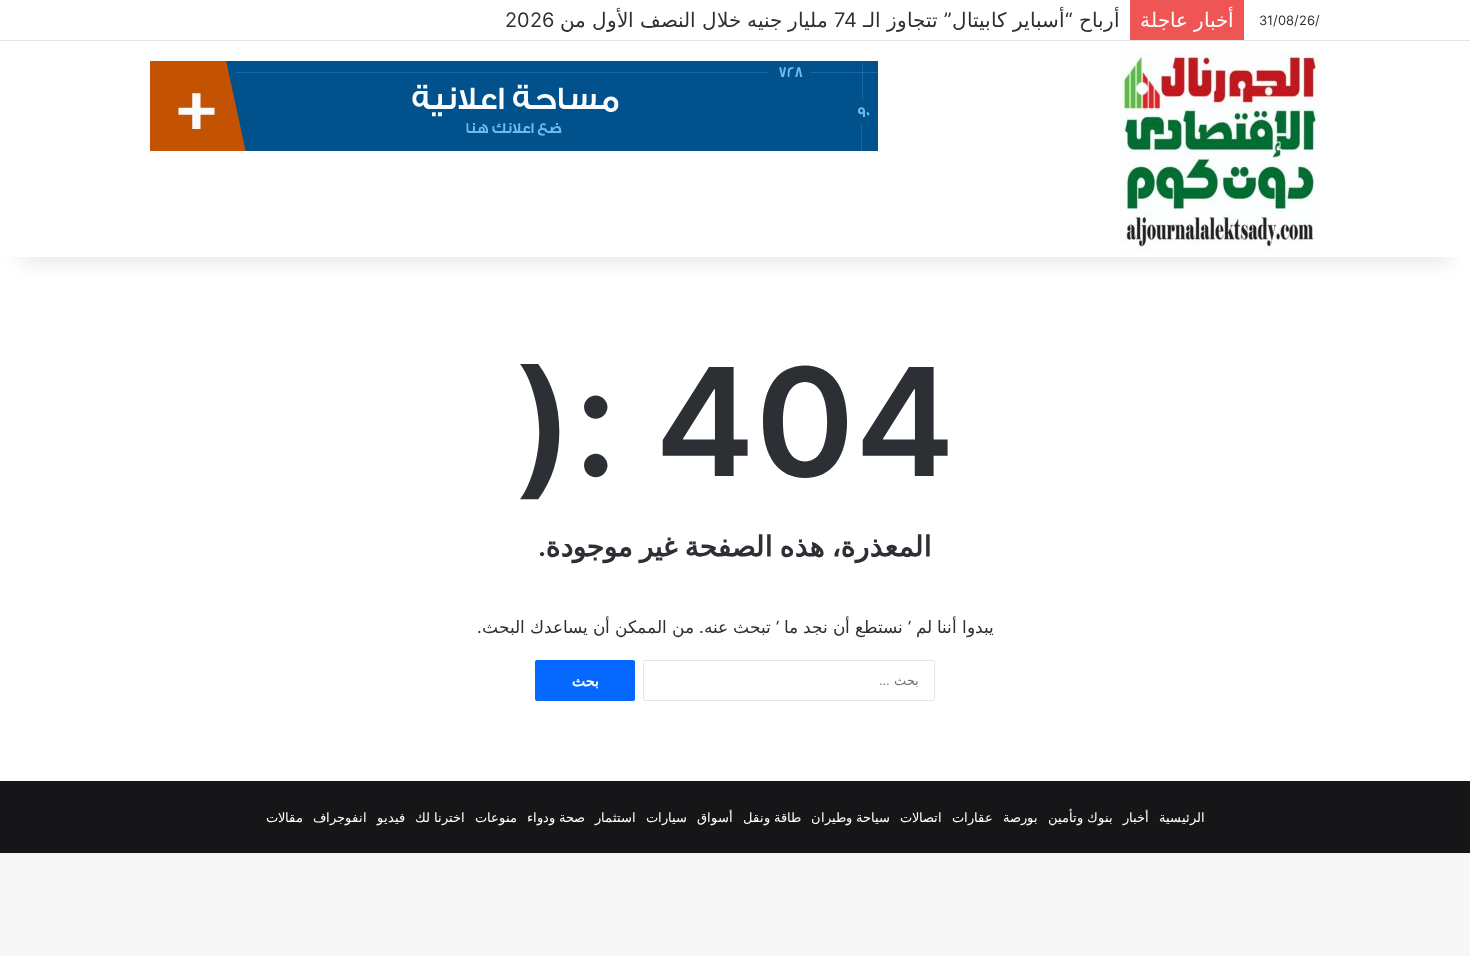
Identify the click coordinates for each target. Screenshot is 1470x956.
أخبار (1136, 817)
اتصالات (921, 817)
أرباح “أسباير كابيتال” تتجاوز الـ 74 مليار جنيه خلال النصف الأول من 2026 (812, 20)
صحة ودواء (556, 817)
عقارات (972, 817)
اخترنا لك (440, 817)
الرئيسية (1182, 817)
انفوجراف (340, 817)
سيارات (666, 817)
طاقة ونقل (772, 817)
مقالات (284, 817)
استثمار (615, 817)
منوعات (496, 817)
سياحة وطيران (850, 817)
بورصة (1020, 817)
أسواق (715, 817)
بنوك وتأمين (1080, 817)
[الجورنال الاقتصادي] (1220, 152)
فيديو (391, 817)
